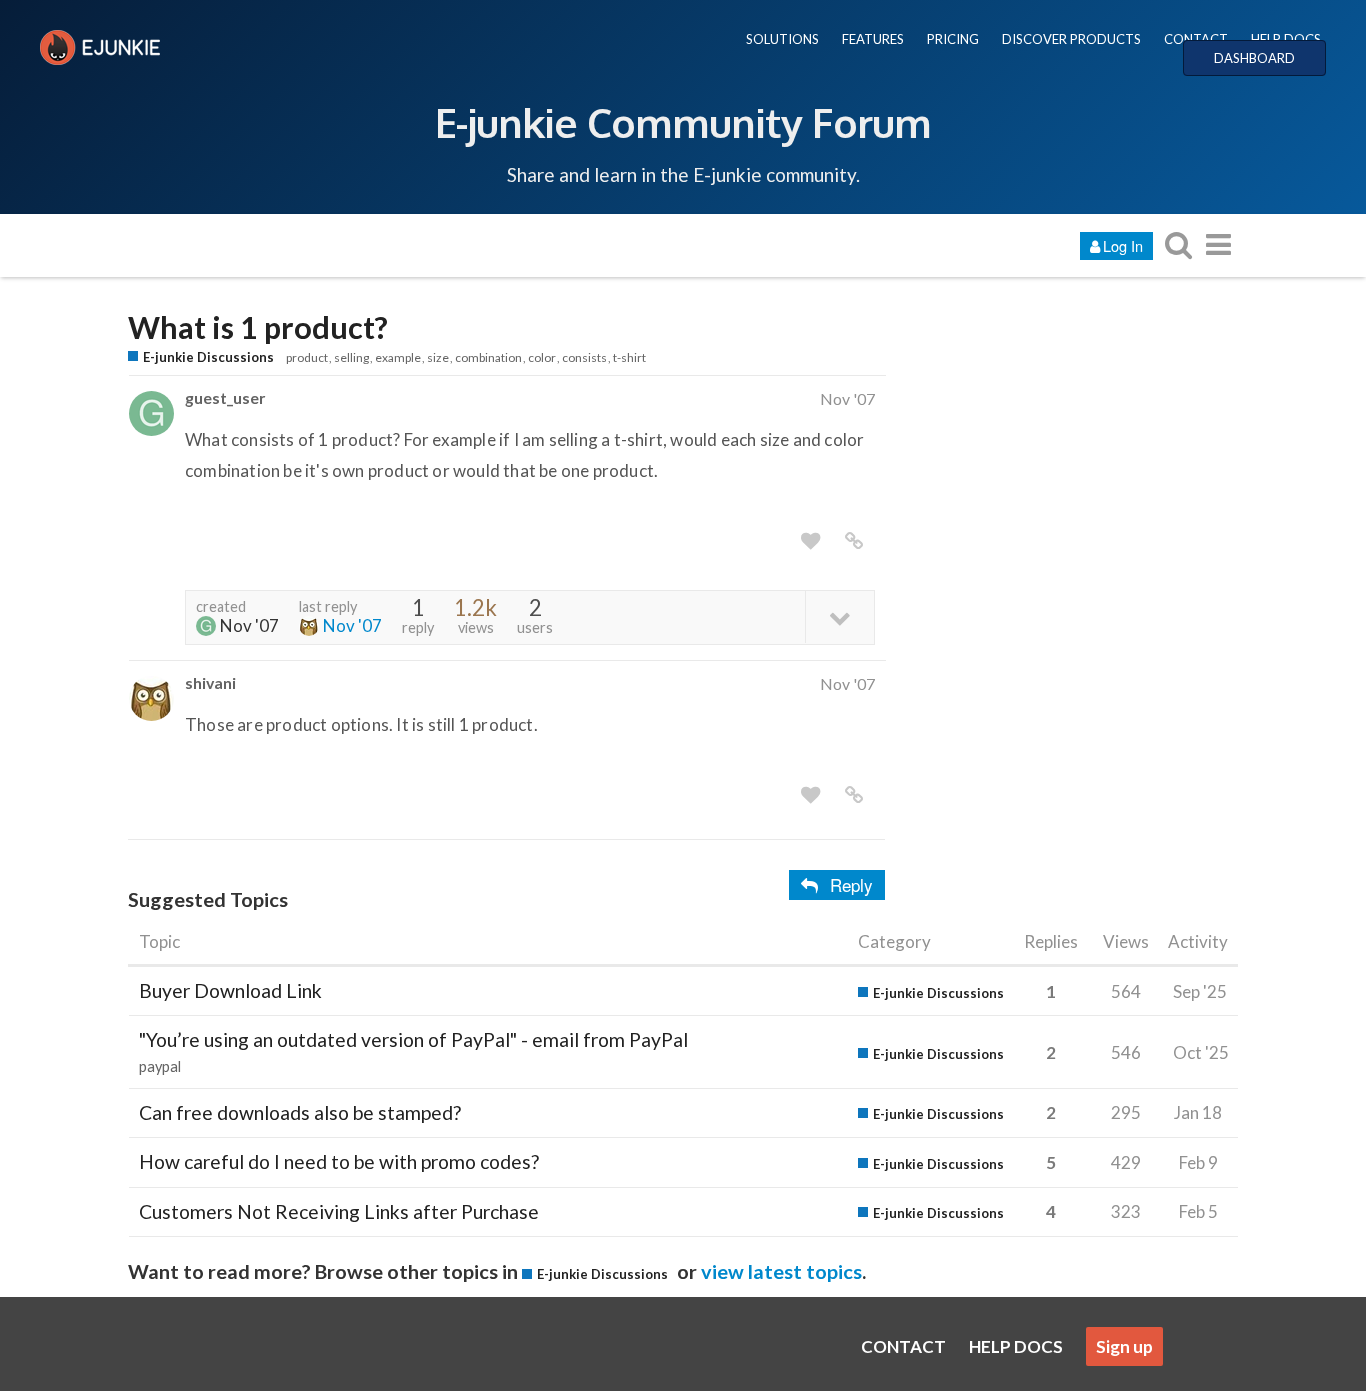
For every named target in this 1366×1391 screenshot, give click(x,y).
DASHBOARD (1254, 58)
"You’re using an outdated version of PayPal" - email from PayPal (413, 1039)
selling (351, 357)
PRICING (953, 39)
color (542, 357)
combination (488, 357)
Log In (1123, 245)
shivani (210, 682)
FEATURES (873, 39)
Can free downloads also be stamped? (300, 1112)
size (438, 357)
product (307, 357)
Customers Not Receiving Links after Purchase (339, 1211)
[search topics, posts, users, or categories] (1178, 244)
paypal (160, 1066)
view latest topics (781, 1271)
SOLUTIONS (782, 39)
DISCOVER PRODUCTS (1071, 39)
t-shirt (629, 357)
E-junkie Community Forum (683, 122)
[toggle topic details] (839, 616)
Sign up (1124, 1346)
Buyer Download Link (230, 990)
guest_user (225, 397)
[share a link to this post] (854, 541)
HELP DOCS (1286, 39)
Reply (851, 884)
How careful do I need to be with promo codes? (339, 1161)
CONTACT (1196, 39)
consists (584, 357)
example (398, 357)
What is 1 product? (258, 327)
